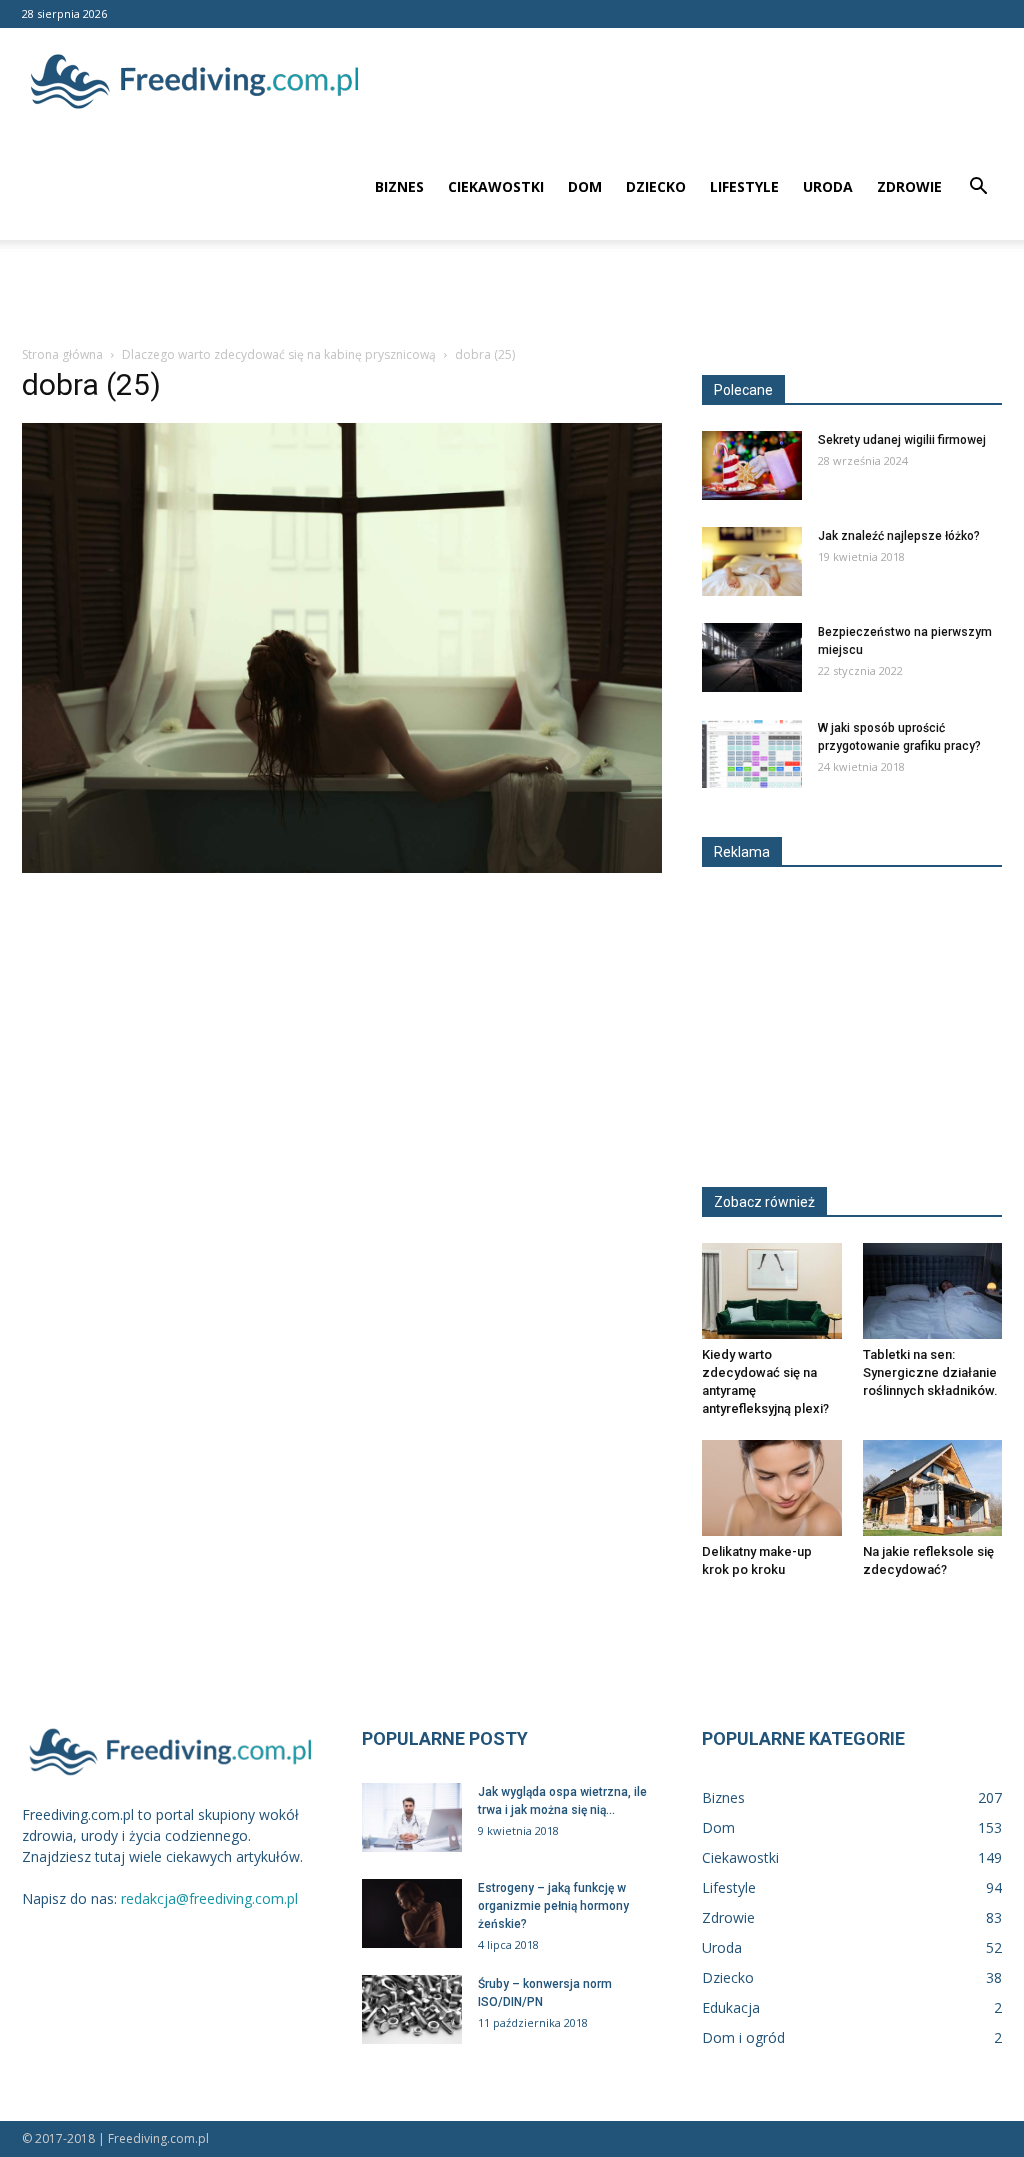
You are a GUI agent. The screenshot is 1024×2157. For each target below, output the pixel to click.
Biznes (399, 186)
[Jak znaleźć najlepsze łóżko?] (752, 561)
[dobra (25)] (342, 868)
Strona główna (62, 354)
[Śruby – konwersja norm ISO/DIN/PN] (412, 2009)
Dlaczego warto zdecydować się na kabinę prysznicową (279, 354)
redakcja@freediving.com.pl (209, 1898)
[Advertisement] (512, 294)
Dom (585, 186)
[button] (978, 188)
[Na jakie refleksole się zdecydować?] (933, 1488)
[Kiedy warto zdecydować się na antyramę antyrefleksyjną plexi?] (772, 1291)
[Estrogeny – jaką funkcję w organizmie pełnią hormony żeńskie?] (412, 1913)
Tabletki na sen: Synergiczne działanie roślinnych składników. (930, 1372)
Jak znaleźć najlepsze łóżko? (899, 536)
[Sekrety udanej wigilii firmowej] (752, 465)
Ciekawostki (496, 186)
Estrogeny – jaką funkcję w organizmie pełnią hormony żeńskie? (553, 1906)
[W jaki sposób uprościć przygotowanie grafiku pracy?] (752, 753)
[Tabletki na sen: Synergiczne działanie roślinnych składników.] (933, 1291)
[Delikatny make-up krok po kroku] (772, 1488)
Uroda (828, 186)
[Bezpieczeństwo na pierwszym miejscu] (752, 657)
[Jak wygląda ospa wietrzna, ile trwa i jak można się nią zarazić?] (412, 1817)
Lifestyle (744, 186)
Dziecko (656, 186)
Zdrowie (909, 186)
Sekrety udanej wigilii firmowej (902, 440)
